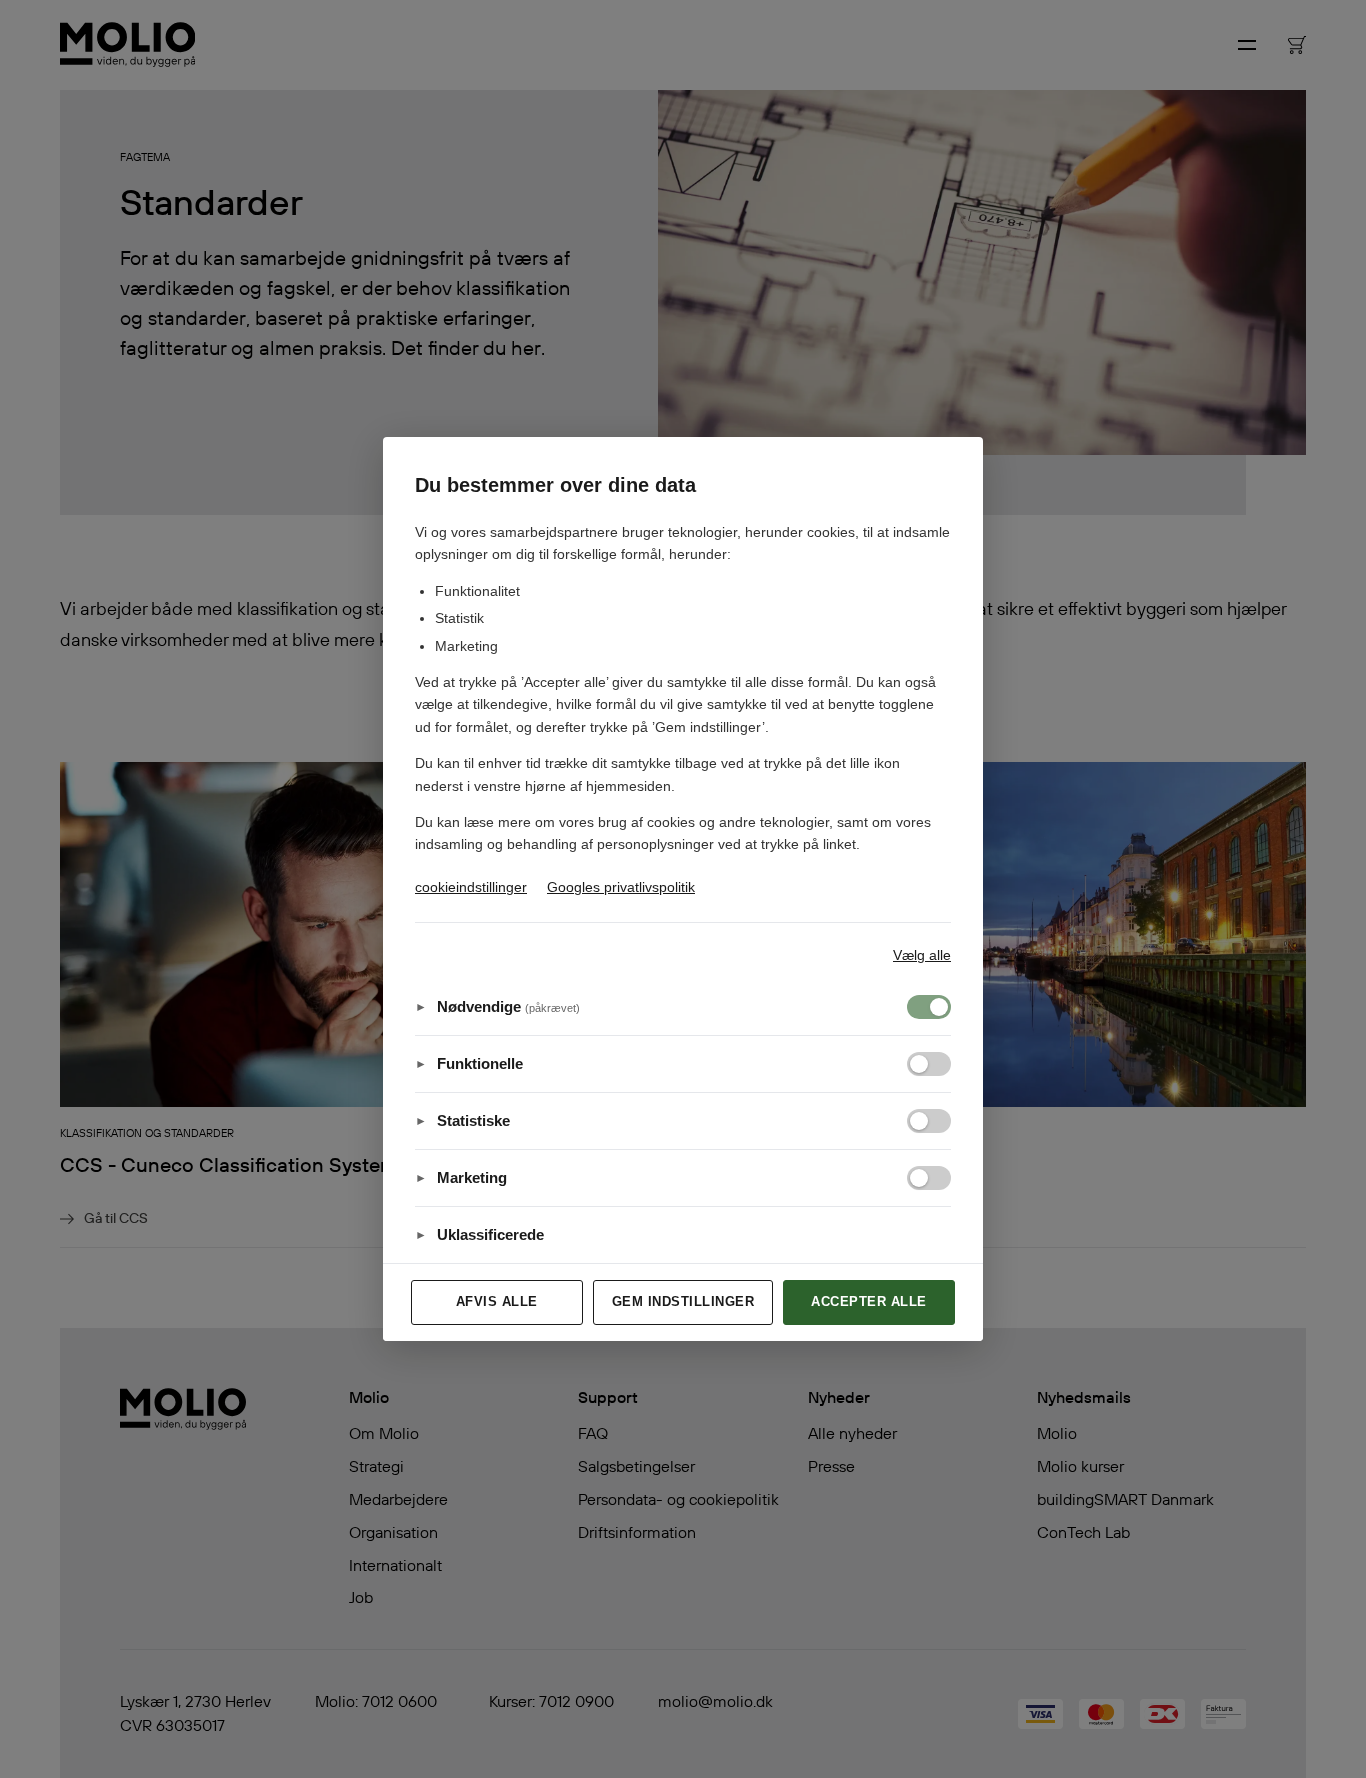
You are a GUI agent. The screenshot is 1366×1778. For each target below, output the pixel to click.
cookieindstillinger (471, 887)
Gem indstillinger (683, 1301)
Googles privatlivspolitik (621, 887)
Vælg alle (922, 955)
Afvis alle (497, 1301)
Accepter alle (869, 1301)
